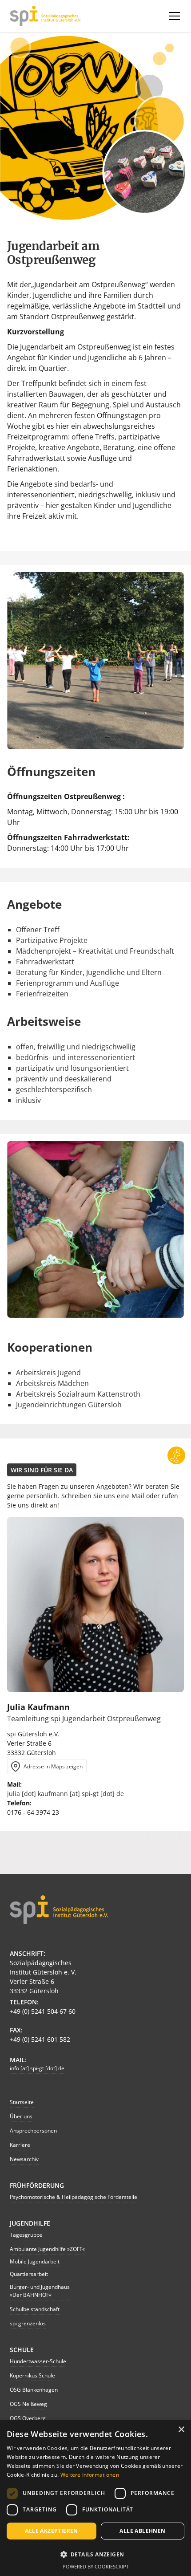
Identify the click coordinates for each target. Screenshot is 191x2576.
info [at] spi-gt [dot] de (37, 2068)
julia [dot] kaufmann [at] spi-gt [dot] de (66, 1794)
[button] (173, 16)
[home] (45, 16)
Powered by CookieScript (96, 2566)
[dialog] (95, 2498)
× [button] (181, 2430)
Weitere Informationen (90, 2475)
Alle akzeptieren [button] (51, 2531)
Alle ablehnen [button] (142, 2531)
